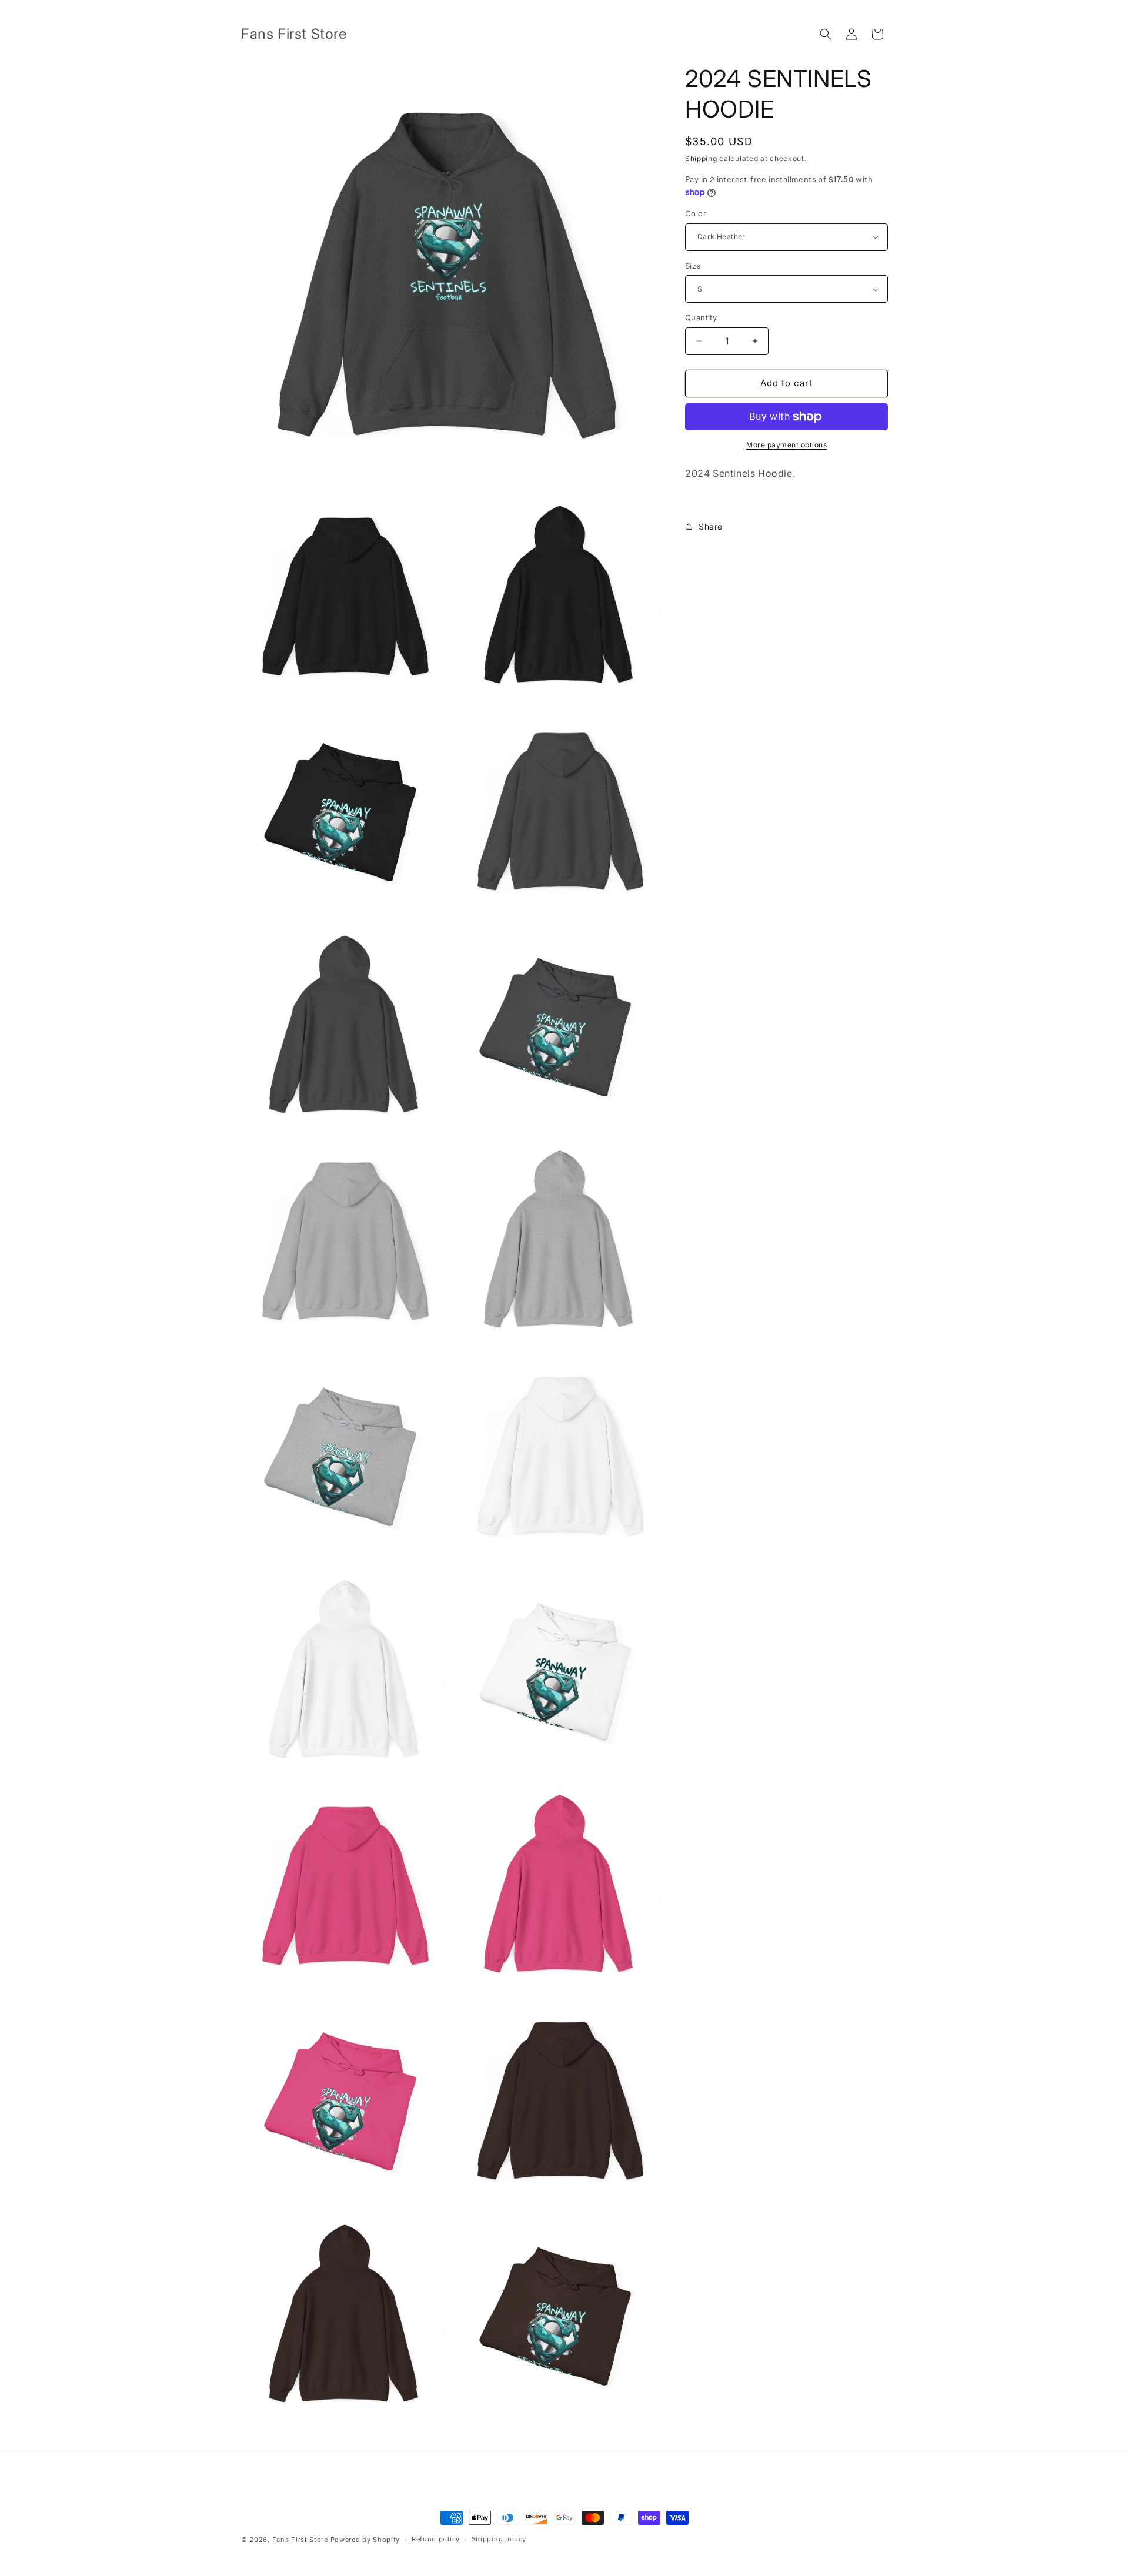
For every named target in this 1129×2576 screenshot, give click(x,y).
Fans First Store (300, 2540)
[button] (826, 34)
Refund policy (436, 2539)
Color (696, 213)
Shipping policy (499, 2539)
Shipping (701, 158)
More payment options (786, 445)
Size (693, 266)
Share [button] (711, 526)
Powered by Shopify (365, 2540)
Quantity (701, 317)
